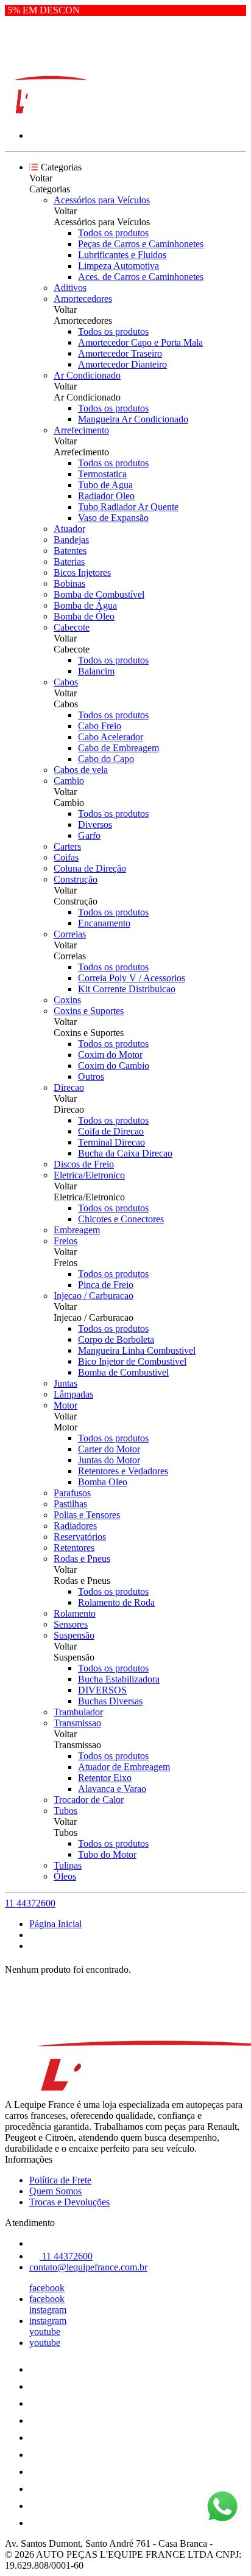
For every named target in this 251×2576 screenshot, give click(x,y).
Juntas (65, 1383)
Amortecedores (83, 299)
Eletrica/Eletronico (89, 1175)
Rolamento (75, 1613)
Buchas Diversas (110, 1701)
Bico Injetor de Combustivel (132, 1361)
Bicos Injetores (82, 572)
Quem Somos (55, 2191)
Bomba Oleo (103, 1482)
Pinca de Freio (106, 1285)
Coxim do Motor (110, 1055)
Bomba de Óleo (84, 616)
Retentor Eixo (105, 1778)
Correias (70, 934)
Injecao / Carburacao (94, 1296)
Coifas (66, 857)
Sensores (71, 1624)
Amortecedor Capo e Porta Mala (140, 342)
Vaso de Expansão (113, 518)
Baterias (69, 562)
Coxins (67, 1000)
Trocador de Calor (89, 1800)
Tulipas (68, 1865)
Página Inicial (55, 1924)
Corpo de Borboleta (116, 1339)
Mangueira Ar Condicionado (133, 419)
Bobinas (69, 583)
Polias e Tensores (87, 1515)
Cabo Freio (100, 726)
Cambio (69, 781)
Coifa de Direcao (111, 1131)
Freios (65, 1241)
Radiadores (75, 1526)
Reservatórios (80, 1537)
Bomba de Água (85, 605)
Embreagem (77, 1230)
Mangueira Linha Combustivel (137, 1350)
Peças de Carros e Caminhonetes (141, 244)
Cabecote (72, 627)
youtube (45, 2332)
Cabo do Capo (106, 759)
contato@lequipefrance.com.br (88, 2267)
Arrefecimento (81, 430)
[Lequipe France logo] (51, 115)
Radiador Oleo (106, 496)
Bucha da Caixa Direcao (125, 1153)
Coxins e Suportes (89, 1011)
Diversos (95, 824)
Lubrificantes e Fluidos (122, 255)
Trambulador (78, 1712)
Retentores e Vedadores (123, 1471)
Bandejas (71, 540)
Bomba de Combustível (99, 594)
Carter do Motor (109, 1449)
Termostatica (102, 474)
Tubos (65, 1811)
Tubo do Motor (107, 1854)
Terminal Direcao (111, 1142)
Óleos (65, 1876)
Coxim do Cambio (114, 1066)
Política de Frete (60, 2180)
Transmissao (77, 1723)
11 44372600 (30, 1903)
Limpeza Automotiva (118, 266)
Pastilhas (70, 1504)
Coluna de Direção (90, 868)
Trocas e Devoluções (69, 2202)
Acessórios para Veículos (102, 200)
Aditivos (70, 288)
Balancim (96, 671)
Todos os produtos (113, 233)
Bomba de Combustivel (123, 1372)
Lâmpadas (73, 1394)
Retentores (74, 1548)
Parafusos (72, 1493)
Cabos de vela (81, 770)
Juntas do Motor (109, 1460)
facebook (47, 2288)
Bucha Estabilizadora (119, 1679)
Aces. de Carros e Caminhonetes (141, 277)
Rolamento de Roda (116, 1602)
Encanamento (104, 923)
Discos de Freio (84, 1164)
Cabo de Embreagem (118, 748)
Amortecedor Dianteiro (122, 364)
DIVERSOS (102, 1690)
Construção (76, 879)
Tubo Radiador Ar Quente (128, 507)
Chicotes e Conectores (121, 1219)
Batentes (70, 551)
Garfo (89, 835)
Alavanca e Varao (112, 1789)
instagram (48, 2310)
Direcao (69, 1087)
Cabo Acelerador (111, 737)
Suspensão (74, 1635)
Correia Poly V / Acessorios (132, 978)
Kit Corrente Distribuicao (127, 989)
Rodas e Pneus (82, 1559)
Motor (65, 1405)
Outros (91, 1076)
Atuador (69, 529)
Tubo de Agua (105, 485)
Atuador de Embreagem (124, 1767)
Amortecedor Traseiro (120, 353)
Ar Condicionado (87, 375)
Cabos (66, 682)
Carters (67, 846)
